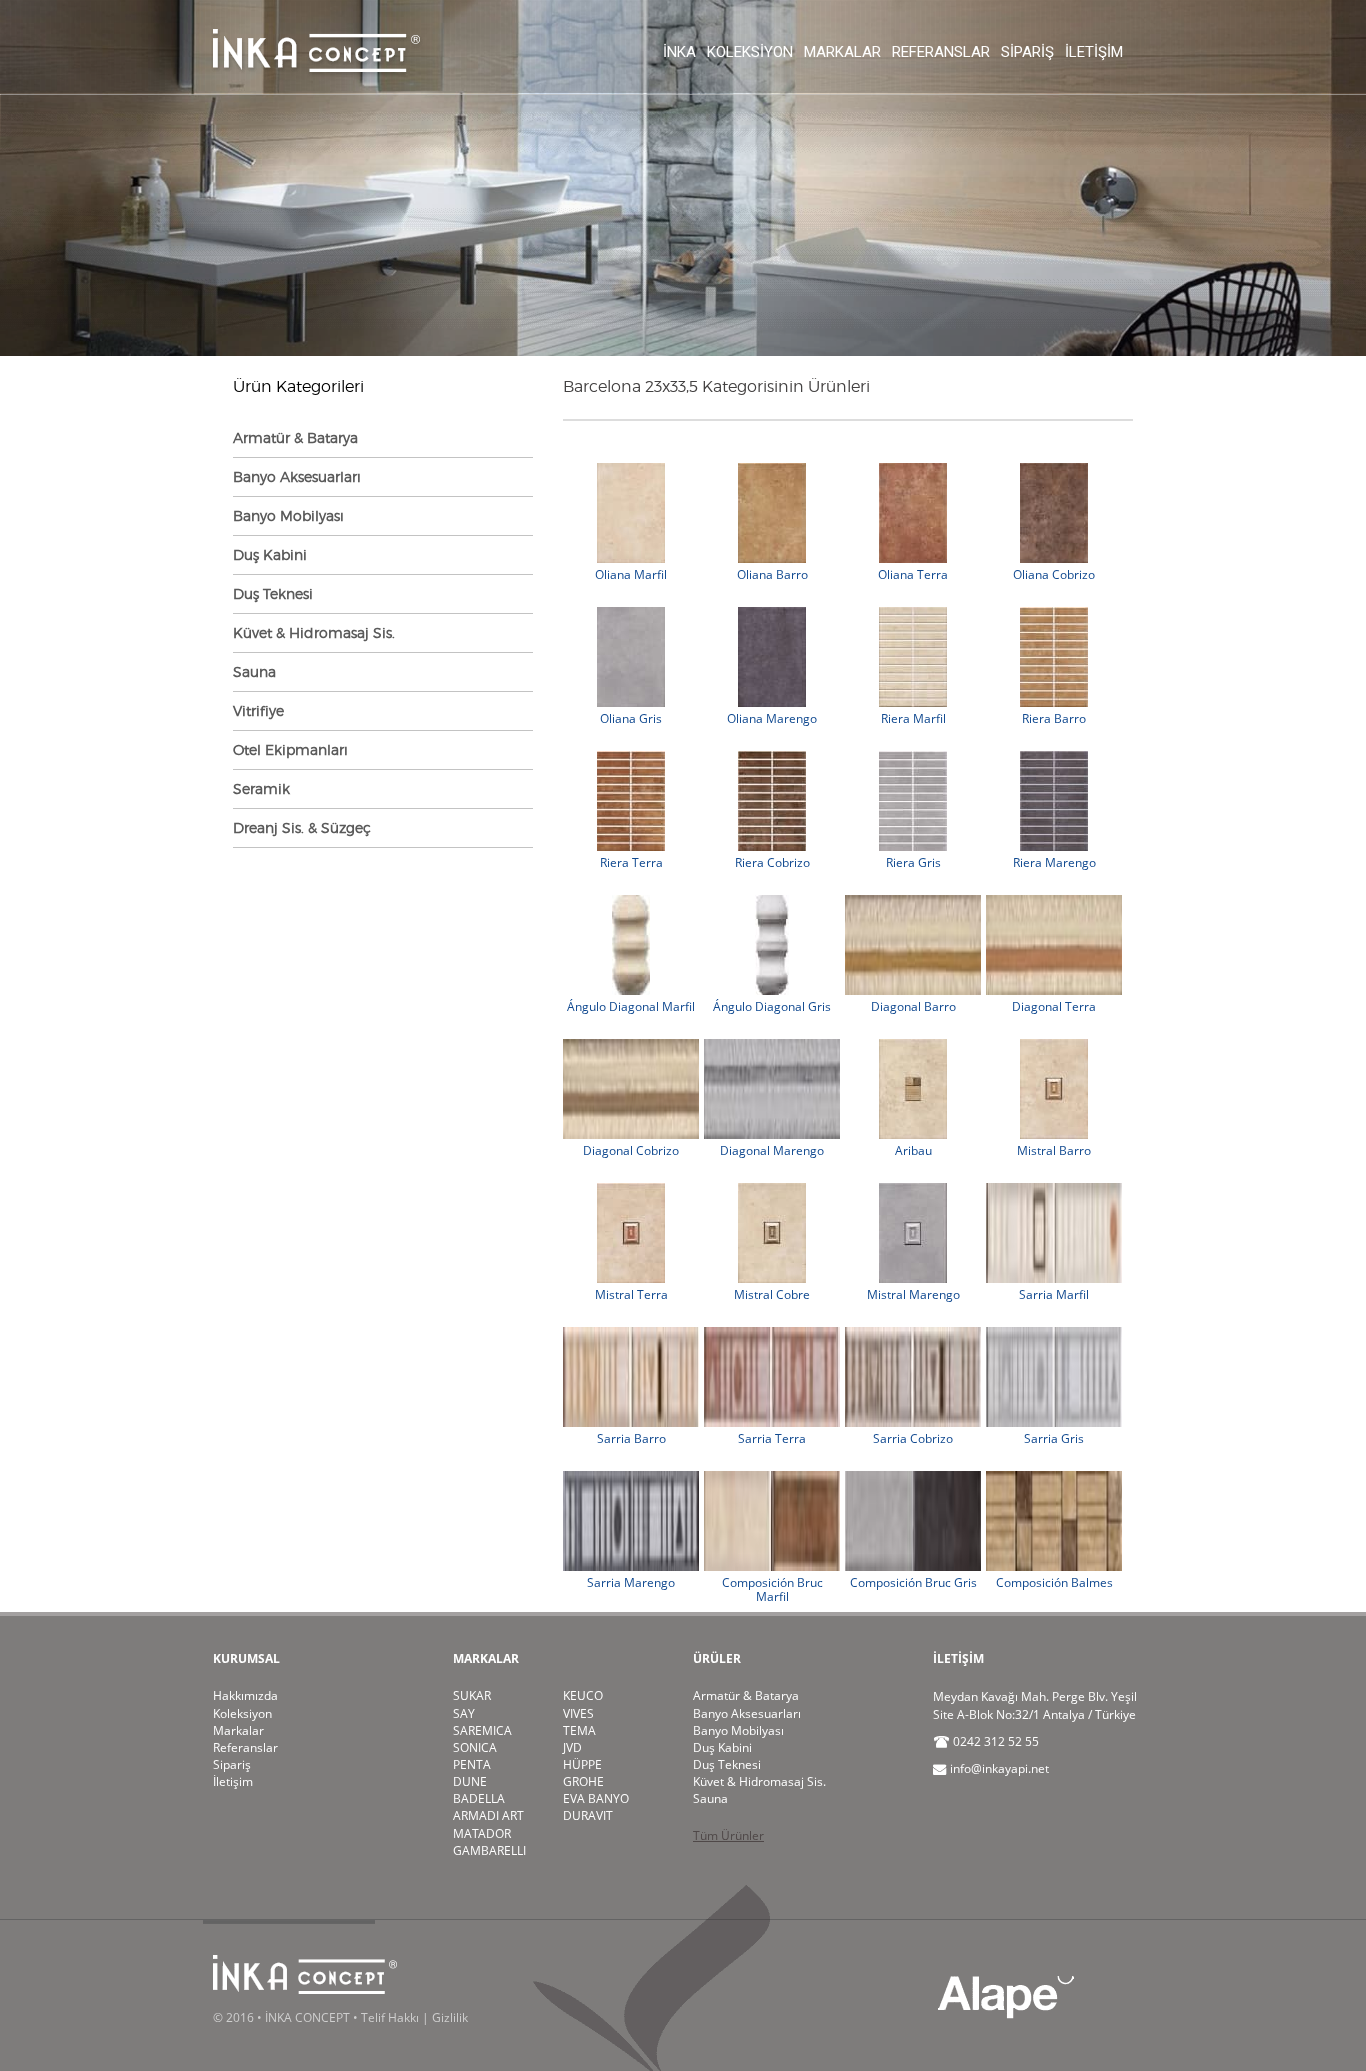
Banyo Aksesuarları (297, 476)
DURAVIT (588, 1815)
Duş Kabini (270, 554)
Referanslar (941, 52)
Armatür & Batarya (295, 437)
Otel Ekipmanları (290, 749)
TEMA (579, 1730)
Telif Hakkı (390, 2017)
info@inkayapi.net (999, 1768)
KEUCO (583, 1695)
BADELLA (479, 1798)
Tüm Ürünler (728, 1835)
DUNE (470, 1781)
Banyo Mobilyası (288, 515)
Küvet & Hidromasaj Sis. (314, 632)
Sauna (254, 671)
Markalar (842, 52)
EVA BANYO (596, 1798)
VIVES (578, 1713)
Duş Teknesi (273, 593)
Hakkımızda (245, 1695)
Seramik (261, 788)
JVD (572, 1747)
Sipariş (1027, 52)
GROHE (583, 1781)
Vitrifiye (258, 710)
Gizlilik (450, 2017)
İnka (679, 52)
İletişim (1094, 52)
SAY (464, 1713)
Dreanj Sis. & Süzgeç (302, 827)
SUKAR (472, 1695)
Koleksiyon (750, 52)
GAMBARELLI (489, 1850)
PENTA (472, 1764)
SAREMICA (482, 1730)
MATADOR (482, 1833)
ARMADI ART (488, 1815)
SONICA (475, 1747)
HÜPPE (582, 1764)
